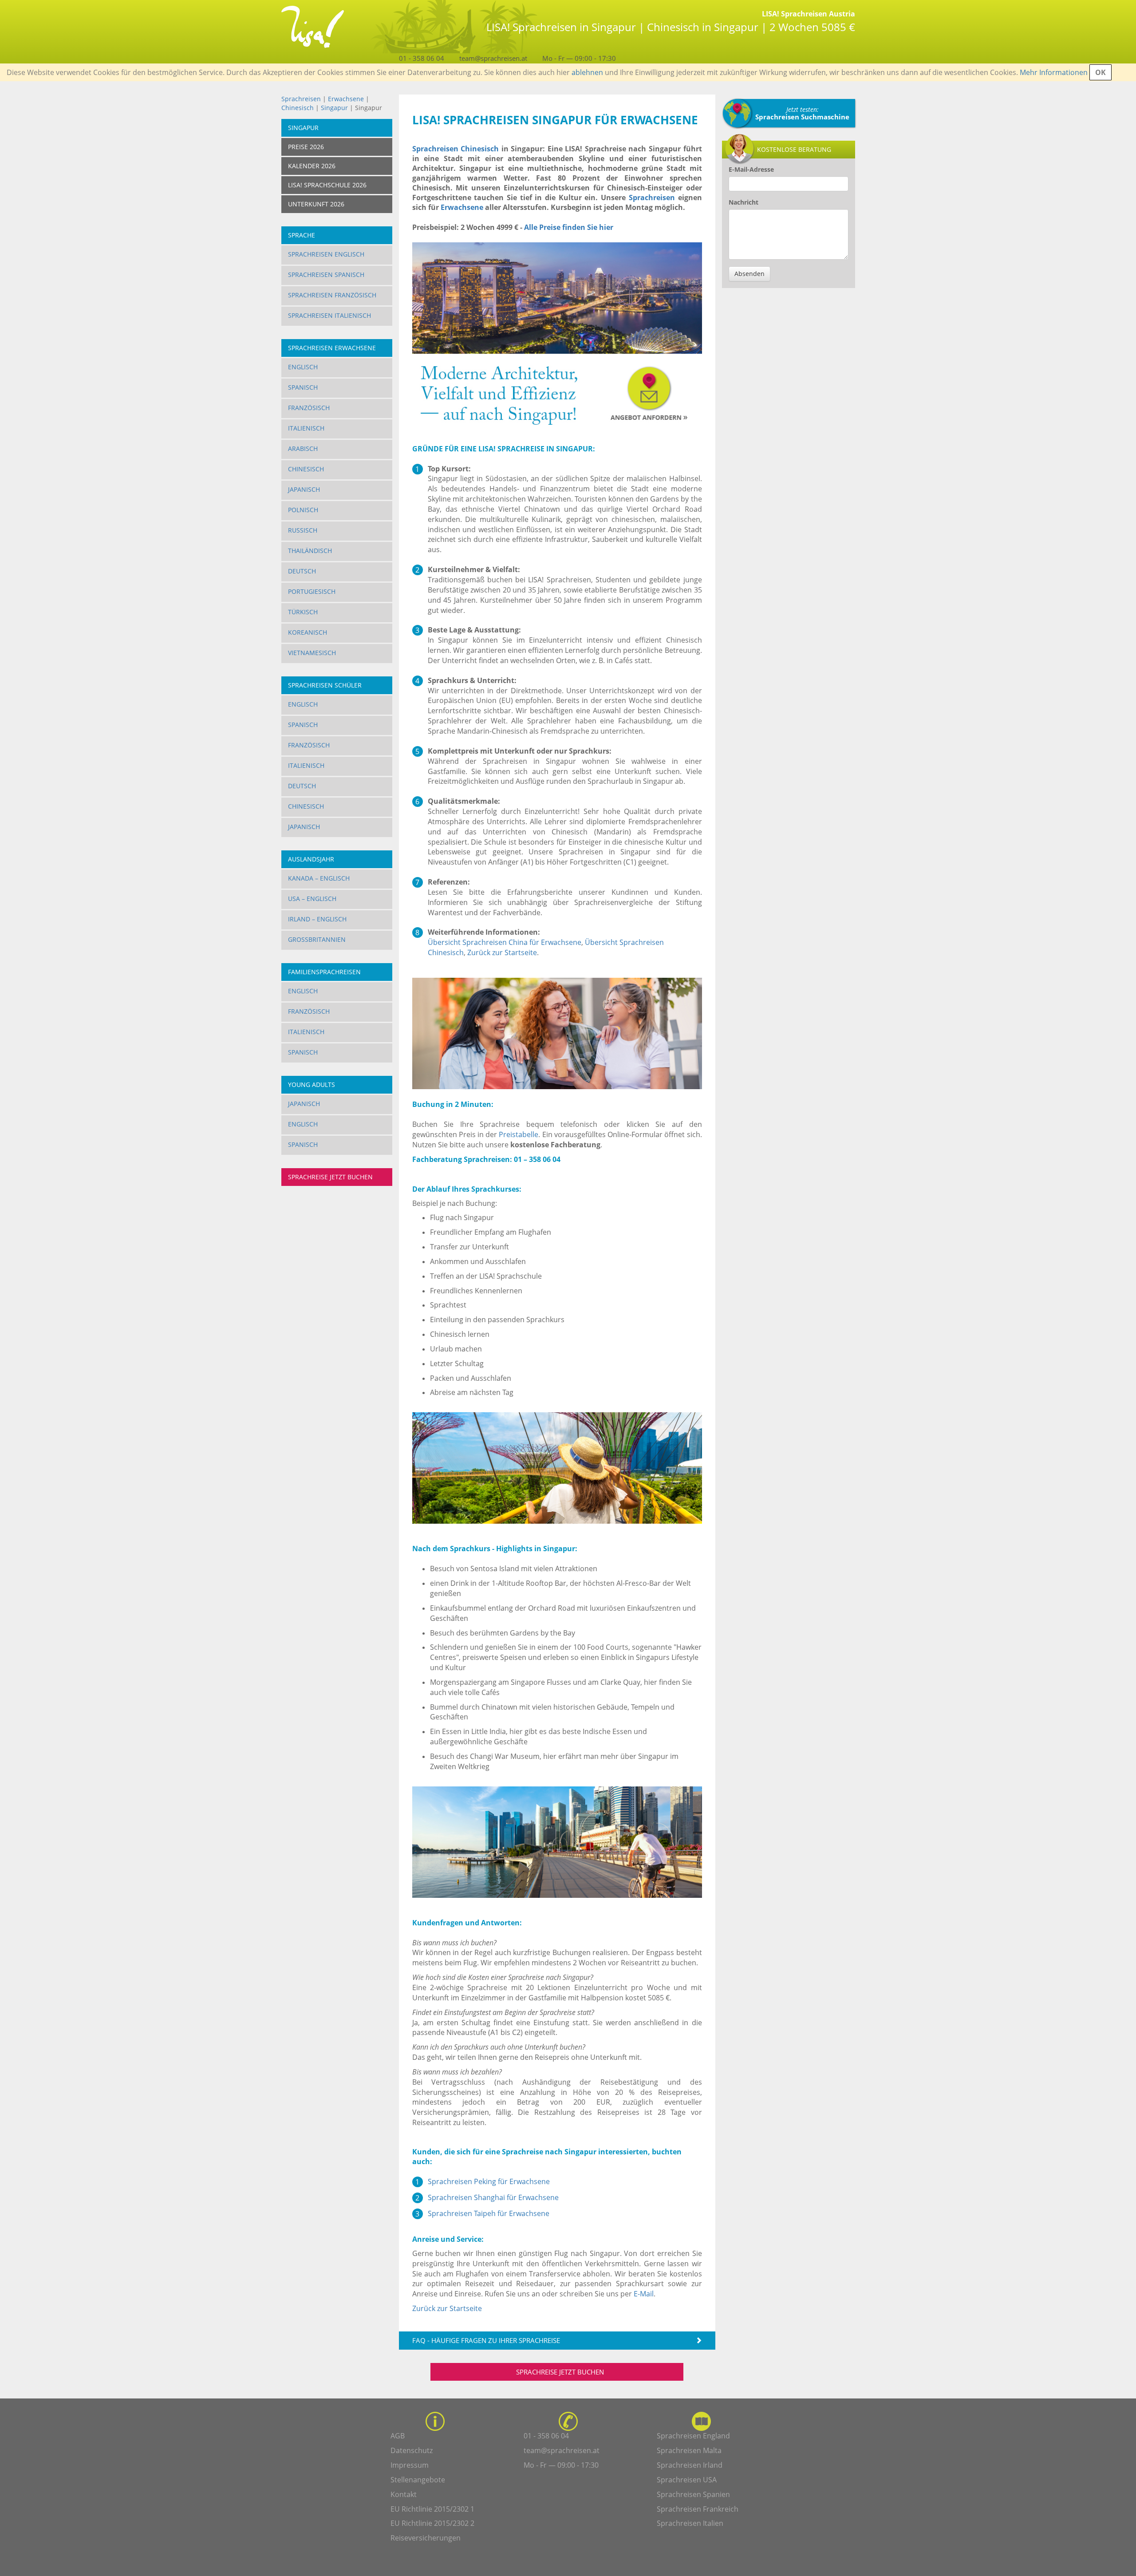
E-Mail (644, 2294)
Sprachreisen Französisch (332, 295)
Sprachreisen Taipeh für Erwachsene (489, 2213)
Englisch (303, 367)
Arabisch (303, 448)
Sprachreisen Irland (690, 2465)
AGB (398, 2436)
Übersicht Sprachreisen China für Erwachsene (505, 942)
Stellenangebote (418, 2480)
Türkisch (303, 612)
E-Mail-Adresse (751, 169)
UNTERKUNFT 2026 (316, 204)
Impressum (410, 2465)
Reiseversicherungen (426, 2538)
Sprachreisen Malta (689, 2450)
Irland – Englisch (317, 919)
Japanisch (304, 489)
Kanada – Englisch (319, 878)
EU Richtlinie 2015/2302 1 (432, 2509)
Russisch (303, 530)
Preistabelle (519, 1134)
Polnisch (303, 510)
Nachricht (744, 202)
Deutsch (302, 571)
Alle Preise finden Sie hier (569, 227)
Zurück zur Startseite (502, 952)
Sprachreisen (301, 99)
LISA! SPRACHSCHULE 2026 (327, 185)
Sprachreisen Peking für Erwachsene (489, 2181)
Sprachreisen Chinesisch (456, 149)
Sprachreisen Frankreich (698, 2509)
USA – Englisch (312, 899)
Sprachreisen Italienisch (329, 315)
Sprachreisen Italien (690, 2523)
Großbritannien (317, 939)
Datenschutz (412, 2450)
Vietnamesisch (312, 653)
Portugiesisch (312, 591)
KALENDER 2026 (312, 166)
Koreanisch (308, 632)
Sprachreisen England (693, 2436)
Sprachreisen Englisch (326, 254)
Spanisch (303, 387)
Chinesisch (298, 108)
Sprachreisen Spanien (693, 2494)
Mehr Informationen (1054, 72)
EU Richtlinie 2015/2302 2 (432, 2523)
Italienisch (306, 428)
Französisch (309, 408)
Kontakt (404, 2494)
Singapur (334, 108)
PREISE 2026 (306, 147)
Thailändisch (310, 551)
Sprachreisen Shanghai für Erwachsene (493, 2197)
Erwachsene (346, 99)
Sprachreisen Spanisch (326, 275)
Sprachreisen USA (687, 2480)
